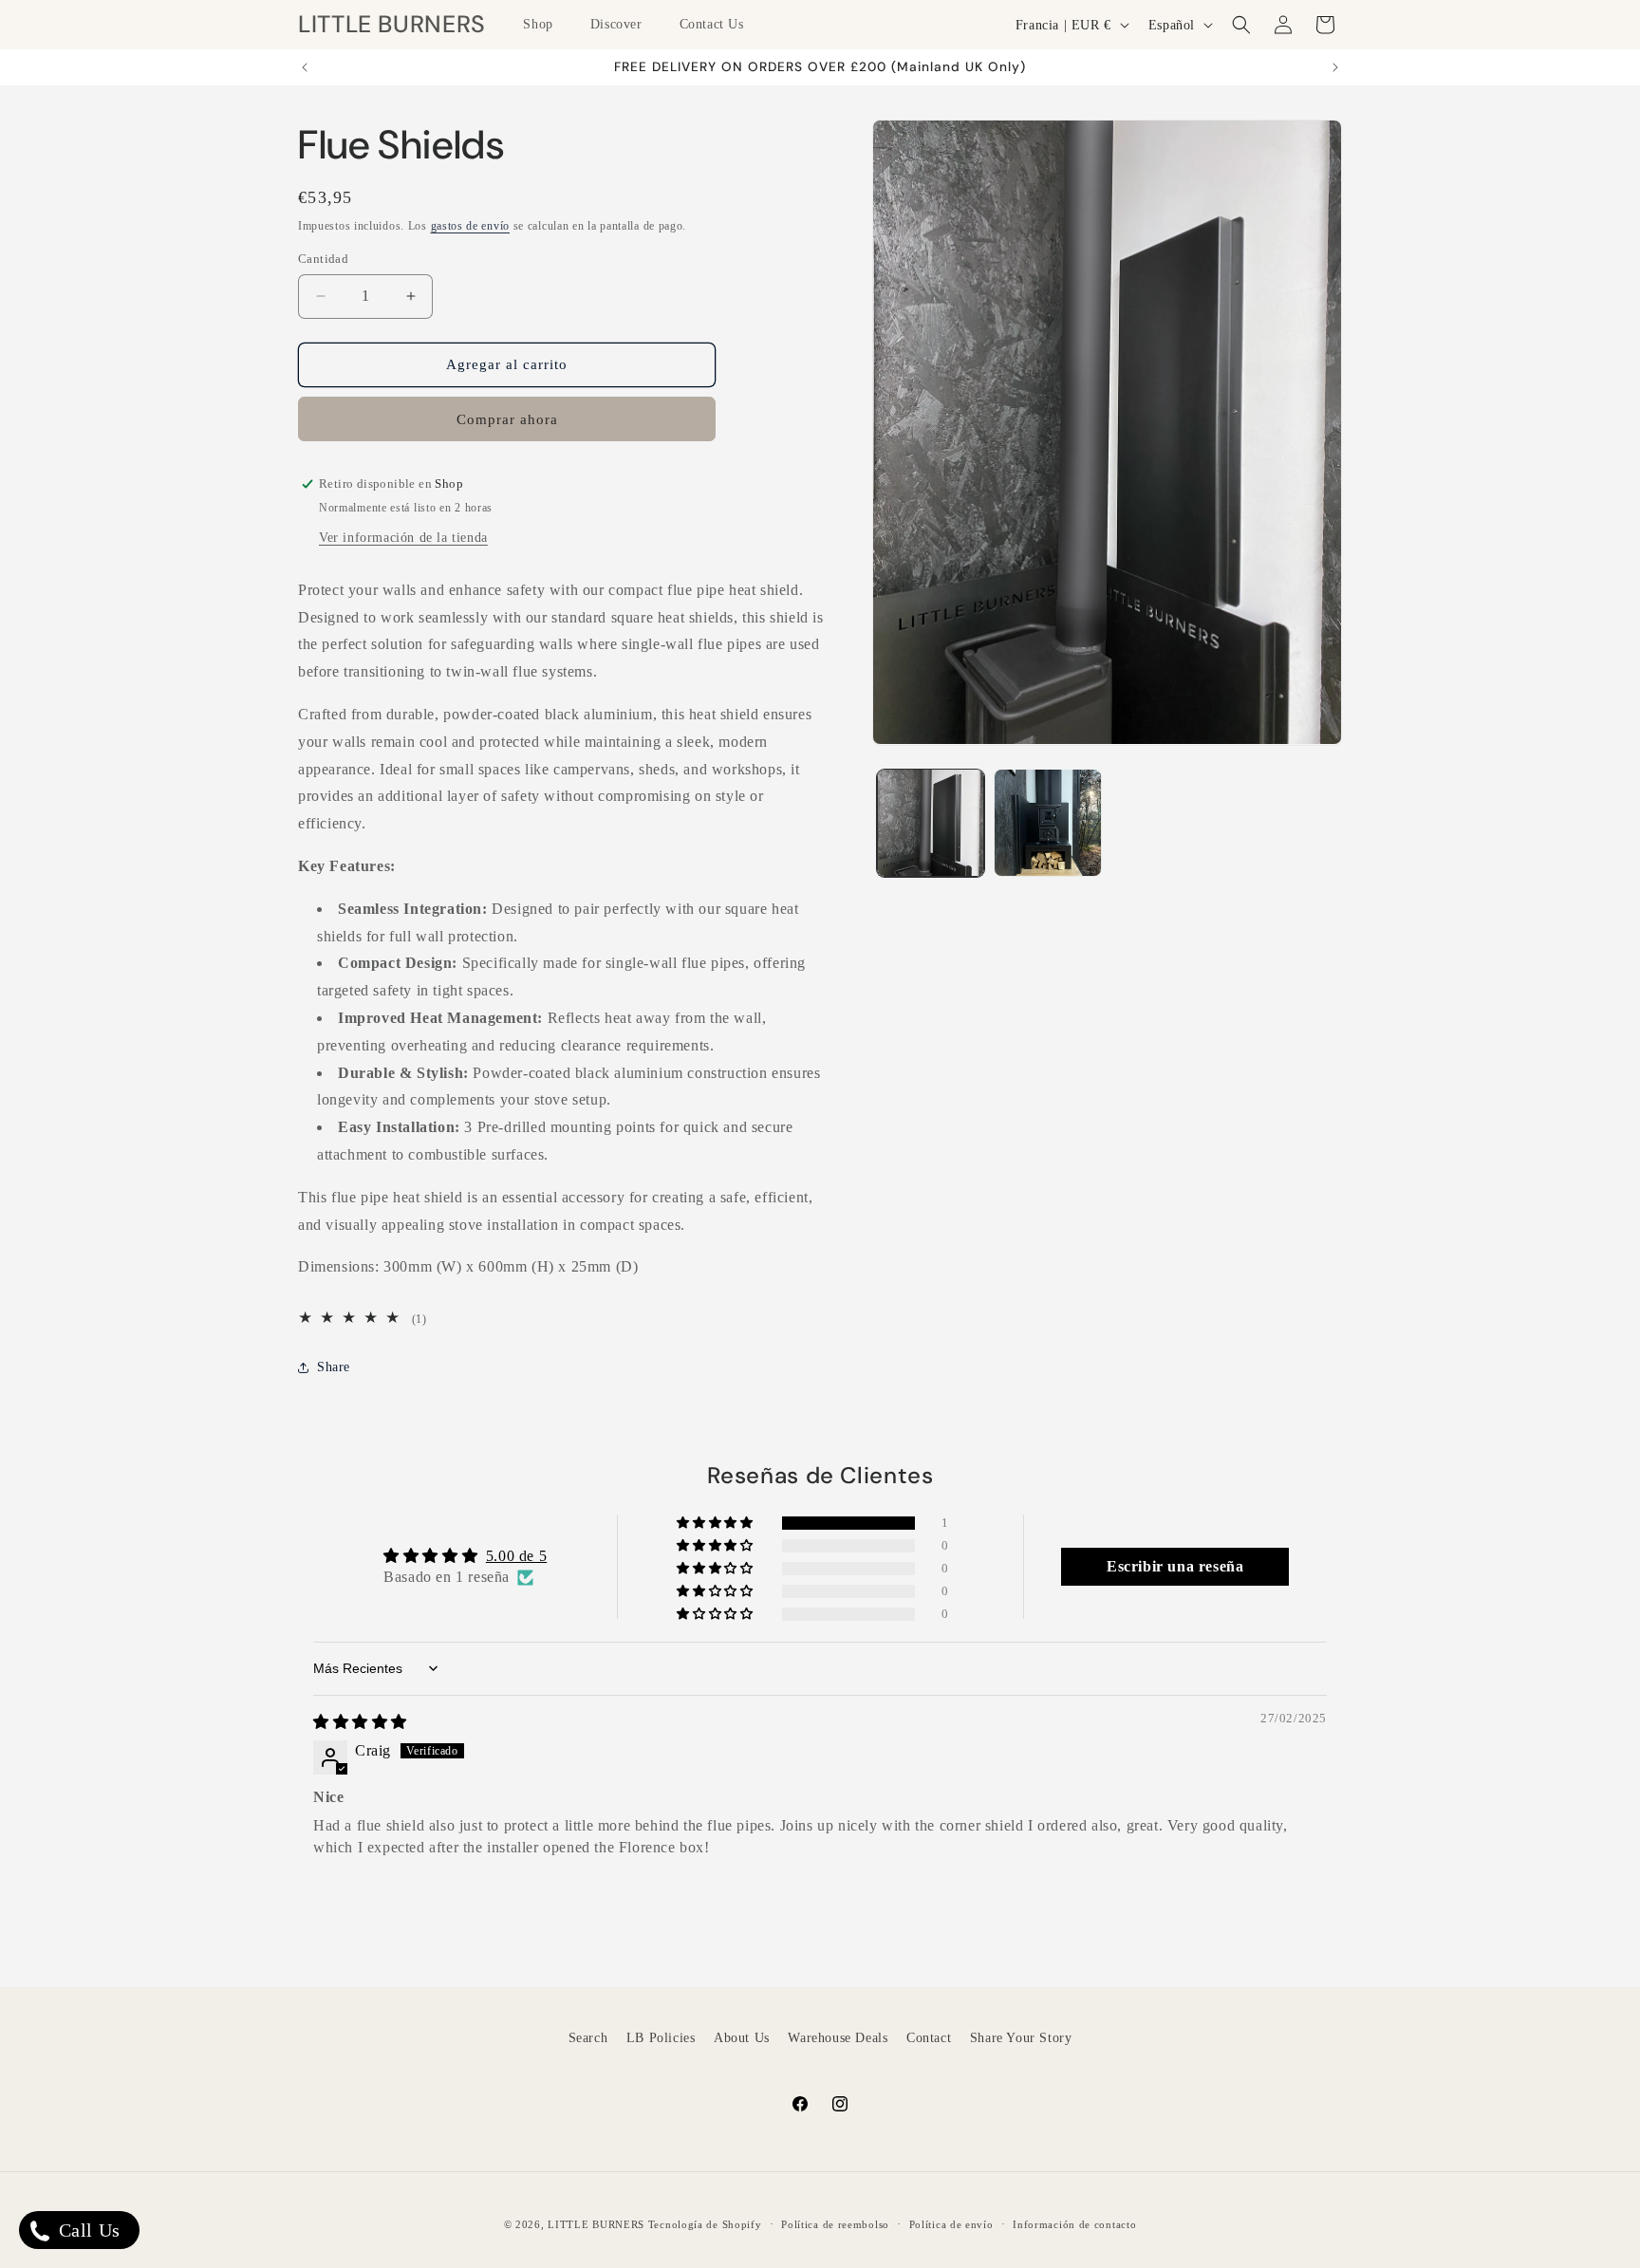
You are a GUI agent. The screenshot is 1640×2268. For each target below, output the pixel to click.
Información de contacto (1074, 2223)
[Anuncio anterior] (305, 67)
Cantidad (323, 259)
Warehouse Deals (838, 2038)
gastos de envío (471, 226)
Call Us (87, 2230)
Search (588, 2038)
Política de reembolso (835, 2223)
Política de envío (951, 2223)
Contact (929, 2038)
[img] (360, 1722)
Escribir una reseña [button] (1175, 1566)
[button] (545, 25)
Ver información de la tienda (403, 538)
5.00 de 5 (516, 1556)
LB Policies (661, 2038)
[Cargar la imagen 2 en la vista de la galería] (1047, 822)
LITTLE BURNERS (596, 2224)
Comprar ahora (507, 419)
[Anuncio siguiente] (1335, 67)
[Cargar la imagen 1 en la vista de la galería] (931, 822)
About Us (742, 2038)
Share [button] (334, 1367)
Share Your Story (1021, 2038)
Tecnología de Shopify (705, 2224)
